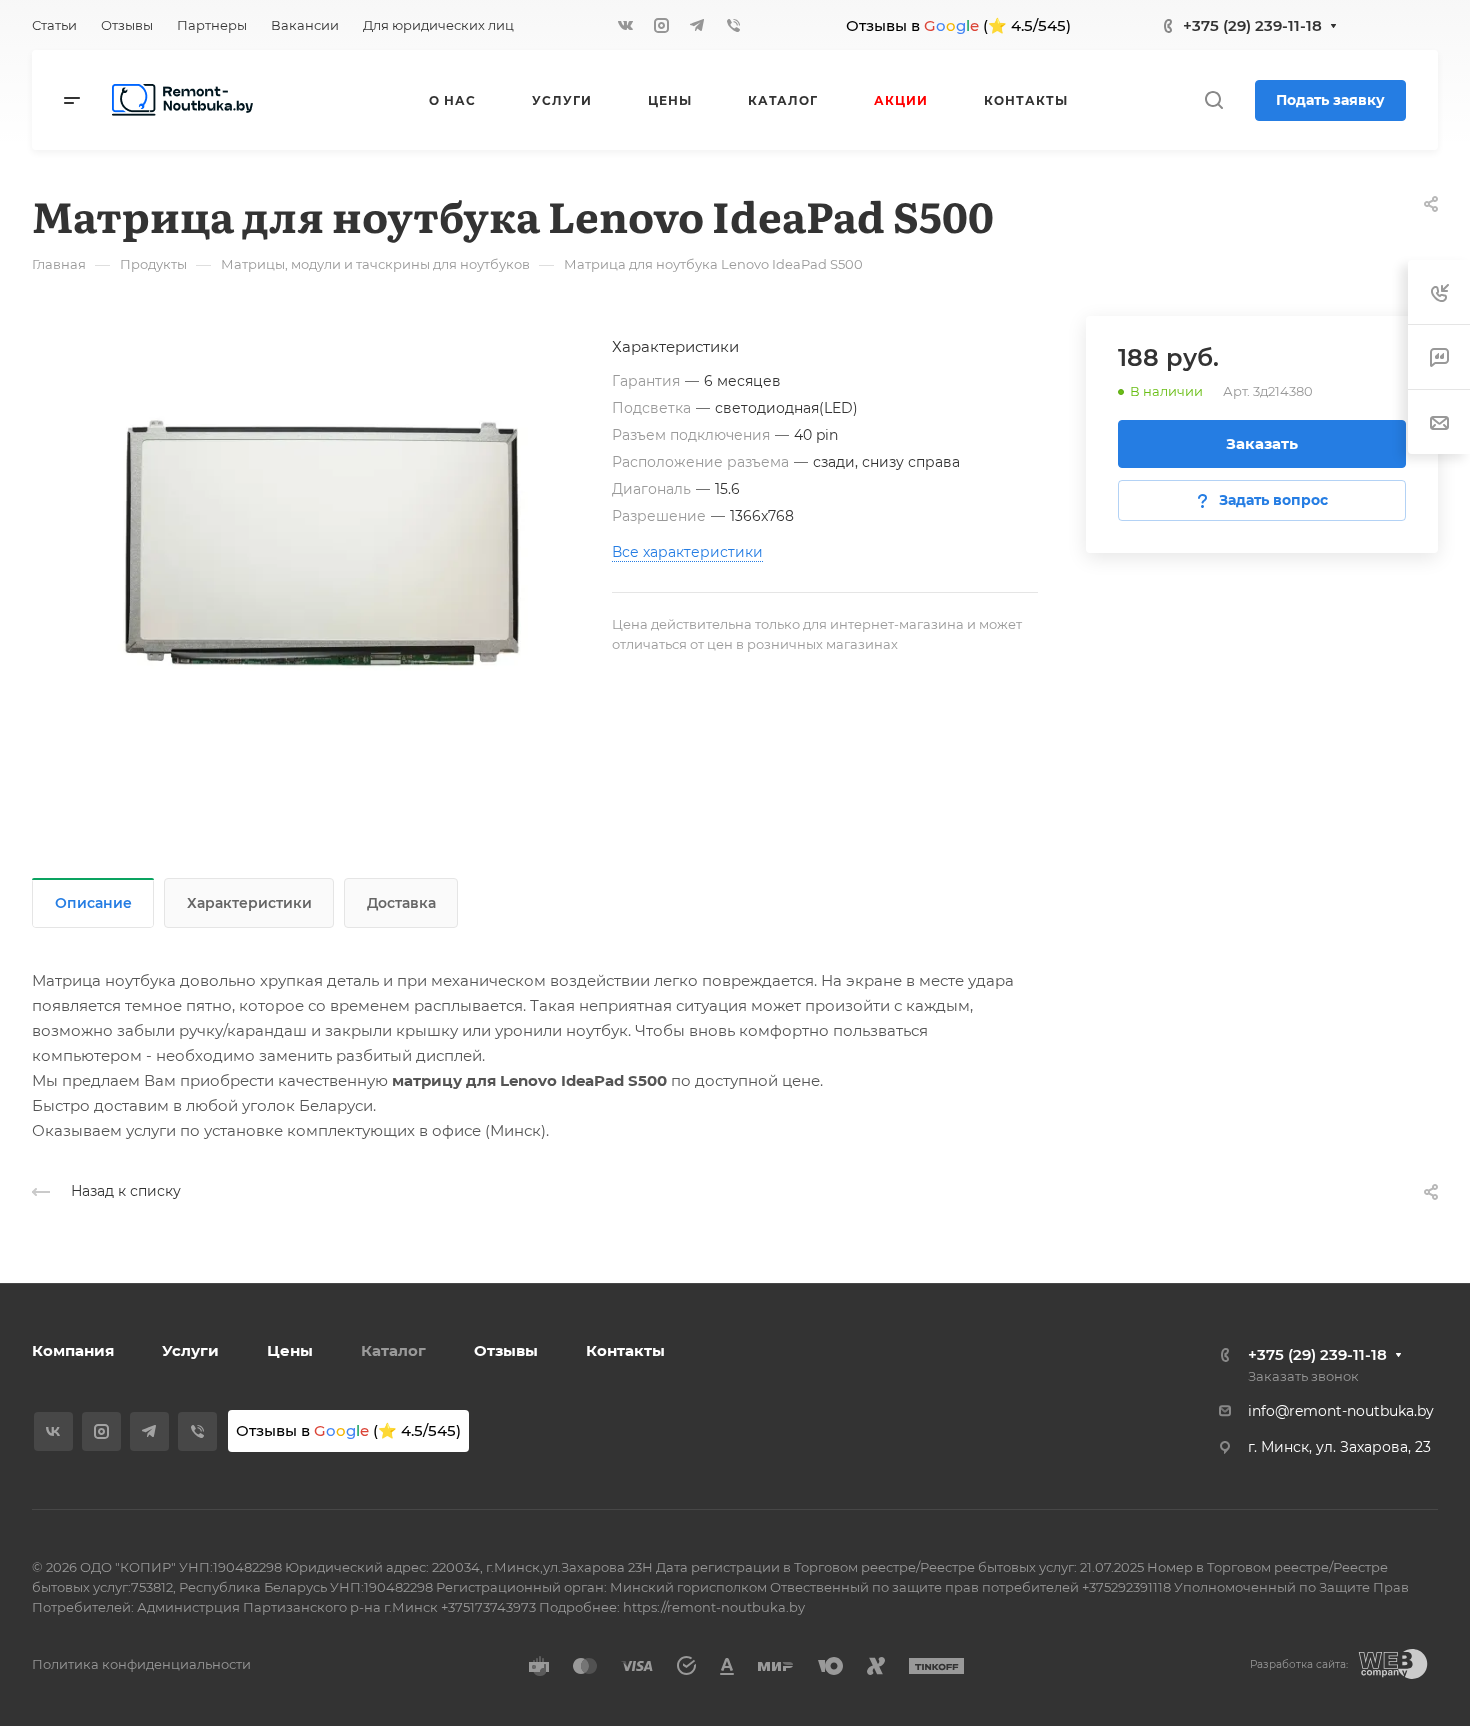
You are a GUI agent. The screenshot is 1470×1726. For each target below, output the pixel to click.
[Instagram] (661, 25)
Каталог (393, 1350)
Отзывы (506, 1350)
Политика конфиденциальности (141, 1664)
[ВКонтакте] (625, 25)
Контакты (625, 1350)
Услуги (190, 1350)
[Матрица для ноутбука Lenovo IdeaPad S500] (322, 543)
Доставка (401, 903)
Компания (73, 1350)
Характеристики (249, 903)
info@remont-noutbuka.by (1341, 1411)
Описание (93, 903)
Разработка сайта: (1299, 1664)
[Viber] (733, 25)
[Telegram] (697, 25)
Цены (290, 1350)
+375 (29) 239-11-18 (1252, 25)
